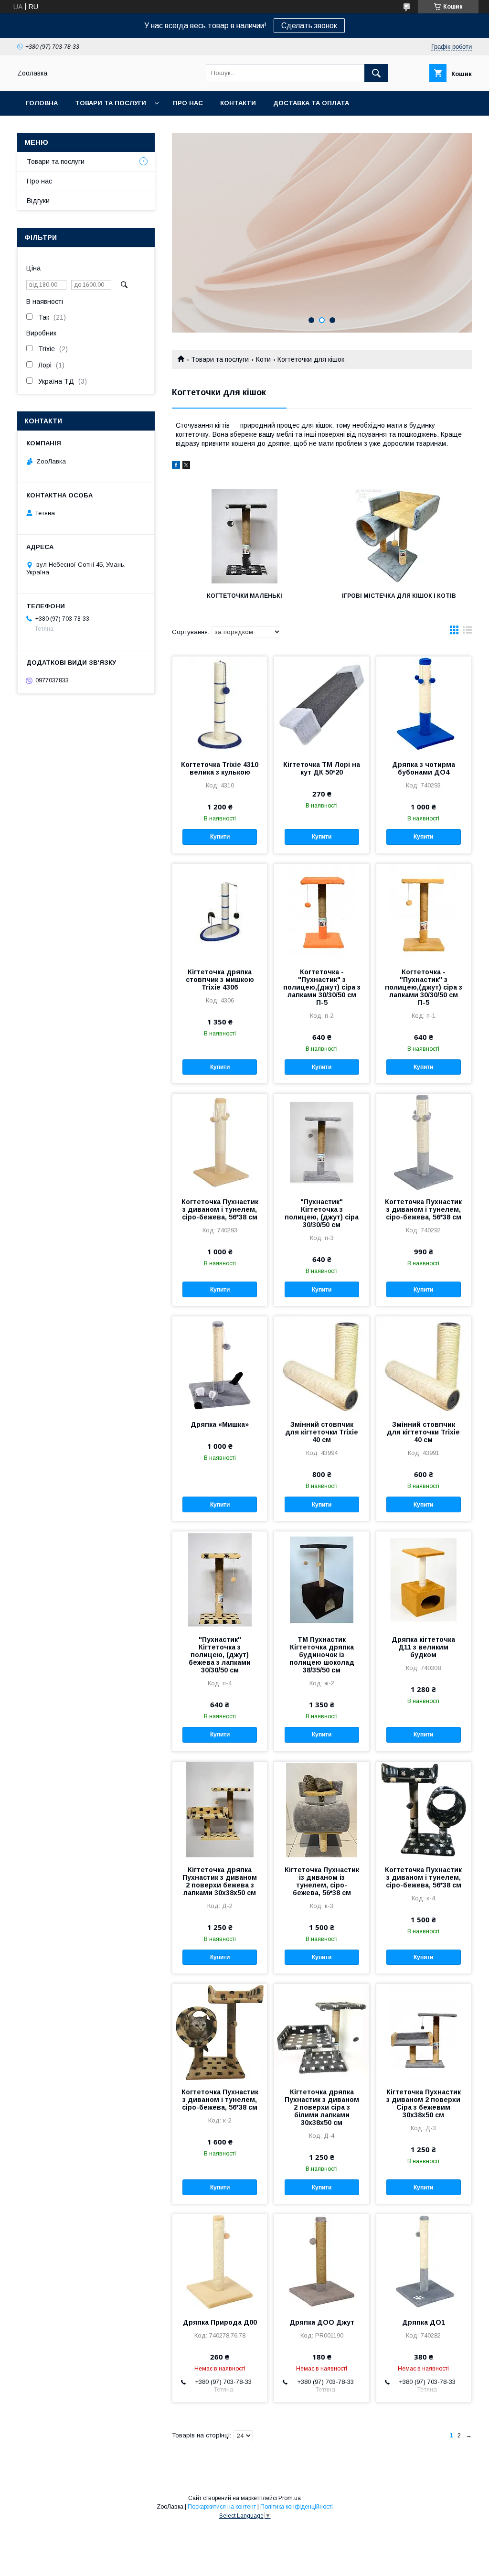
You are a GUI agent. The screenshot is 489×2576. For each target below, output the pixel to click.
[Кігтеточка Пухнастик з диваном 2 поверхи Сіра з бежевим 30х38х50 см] (424, 2032)
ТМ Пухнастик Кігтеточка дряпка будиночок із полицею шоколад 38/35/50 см (322, 1655)
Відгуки (38, 201)
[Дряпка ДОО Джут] (321, 2262)
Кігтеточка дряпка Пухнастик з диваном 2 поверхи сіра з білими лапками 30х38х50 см (322, 2107)
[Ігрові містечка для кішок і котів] (399, 536)
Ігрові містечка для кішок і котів (399, 596)
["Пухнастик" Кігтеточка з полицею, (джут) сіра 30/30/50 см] (321, 1142)
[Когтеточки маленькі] (244, 536)
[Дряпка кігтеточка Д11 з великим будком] (424, 1579)
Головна (42, 103)
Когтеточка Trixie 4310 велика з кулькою (220, 768)
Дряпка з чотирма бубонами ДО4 (424, 768)
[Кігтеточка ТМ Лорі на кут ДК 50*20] (321, 704)
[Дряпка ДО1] (424, 2262)
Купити (220, 837)
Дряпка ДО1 (424, 2322)
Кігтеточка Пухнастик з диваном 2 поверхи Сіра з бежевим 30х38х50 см (424, 2103)
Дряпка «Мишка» (220, 1424)
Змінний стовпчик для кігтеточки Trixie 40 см (322, 1432)
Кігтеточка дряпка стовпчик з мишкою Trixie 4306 (220, 980)
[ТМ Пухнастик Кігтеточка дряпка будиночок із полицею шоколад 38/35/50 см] (321, 1579)
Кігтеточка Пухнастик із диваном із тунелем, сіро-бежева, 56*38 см (322, 1881)
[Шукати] (376, 73)
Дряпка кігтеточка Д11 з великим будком (423, 1647)
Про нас (188, 103)
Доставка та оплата (311, 103)
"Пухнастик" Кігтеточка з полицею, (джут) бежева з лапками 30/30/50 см (220, 1655)
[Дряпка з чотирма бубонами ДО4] (424, 704)
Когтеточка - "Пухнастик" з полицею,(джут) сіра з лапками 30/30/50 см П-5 (322, 987)
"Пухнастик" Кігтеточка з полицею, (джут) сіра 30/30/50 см (322, 1213)
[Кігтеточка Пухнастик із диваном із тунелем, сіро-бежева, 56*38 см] (321, 1810)
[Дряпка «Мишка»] (220, 1364)
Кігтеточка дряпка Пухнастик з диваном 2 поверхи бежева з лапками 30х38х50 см (220, 1881)
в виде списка (468, 632)
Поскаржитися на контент (222, 2507)
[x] (186, 466)
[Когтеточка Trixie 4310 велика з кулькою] (220, 704)
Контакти (238, 103)
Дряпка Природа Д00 (220, 2322)
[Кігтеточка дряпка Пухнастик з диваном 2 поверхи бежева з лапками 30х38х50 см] (220, 1810)
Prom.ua (290, 2498)
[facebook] (176, 466)
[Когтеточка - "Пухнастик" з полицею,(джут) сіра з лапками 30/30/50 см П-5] (321, 912)
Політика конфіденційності (297, 2507)
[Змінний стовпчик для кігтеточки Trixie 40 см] (321, 1364)
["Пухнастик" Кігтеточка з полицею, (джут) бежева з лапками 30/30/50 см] (220, 1579)
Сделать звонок (309, 26)
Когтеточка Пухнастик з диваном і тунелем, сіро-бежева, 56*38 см (220, 1209)
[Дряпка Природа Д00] (220, 2262)
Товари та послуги (111, 103)
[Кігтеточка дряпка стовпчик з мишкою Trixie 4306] (220, 912)
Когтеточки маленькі (244, 596)
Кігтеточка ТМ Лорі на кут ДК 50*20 (322, 768)
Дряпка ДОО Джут (322, 2322)
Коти (263, 359)
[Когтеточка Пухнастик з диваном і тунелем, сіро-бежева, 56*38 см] (220, 1142)
